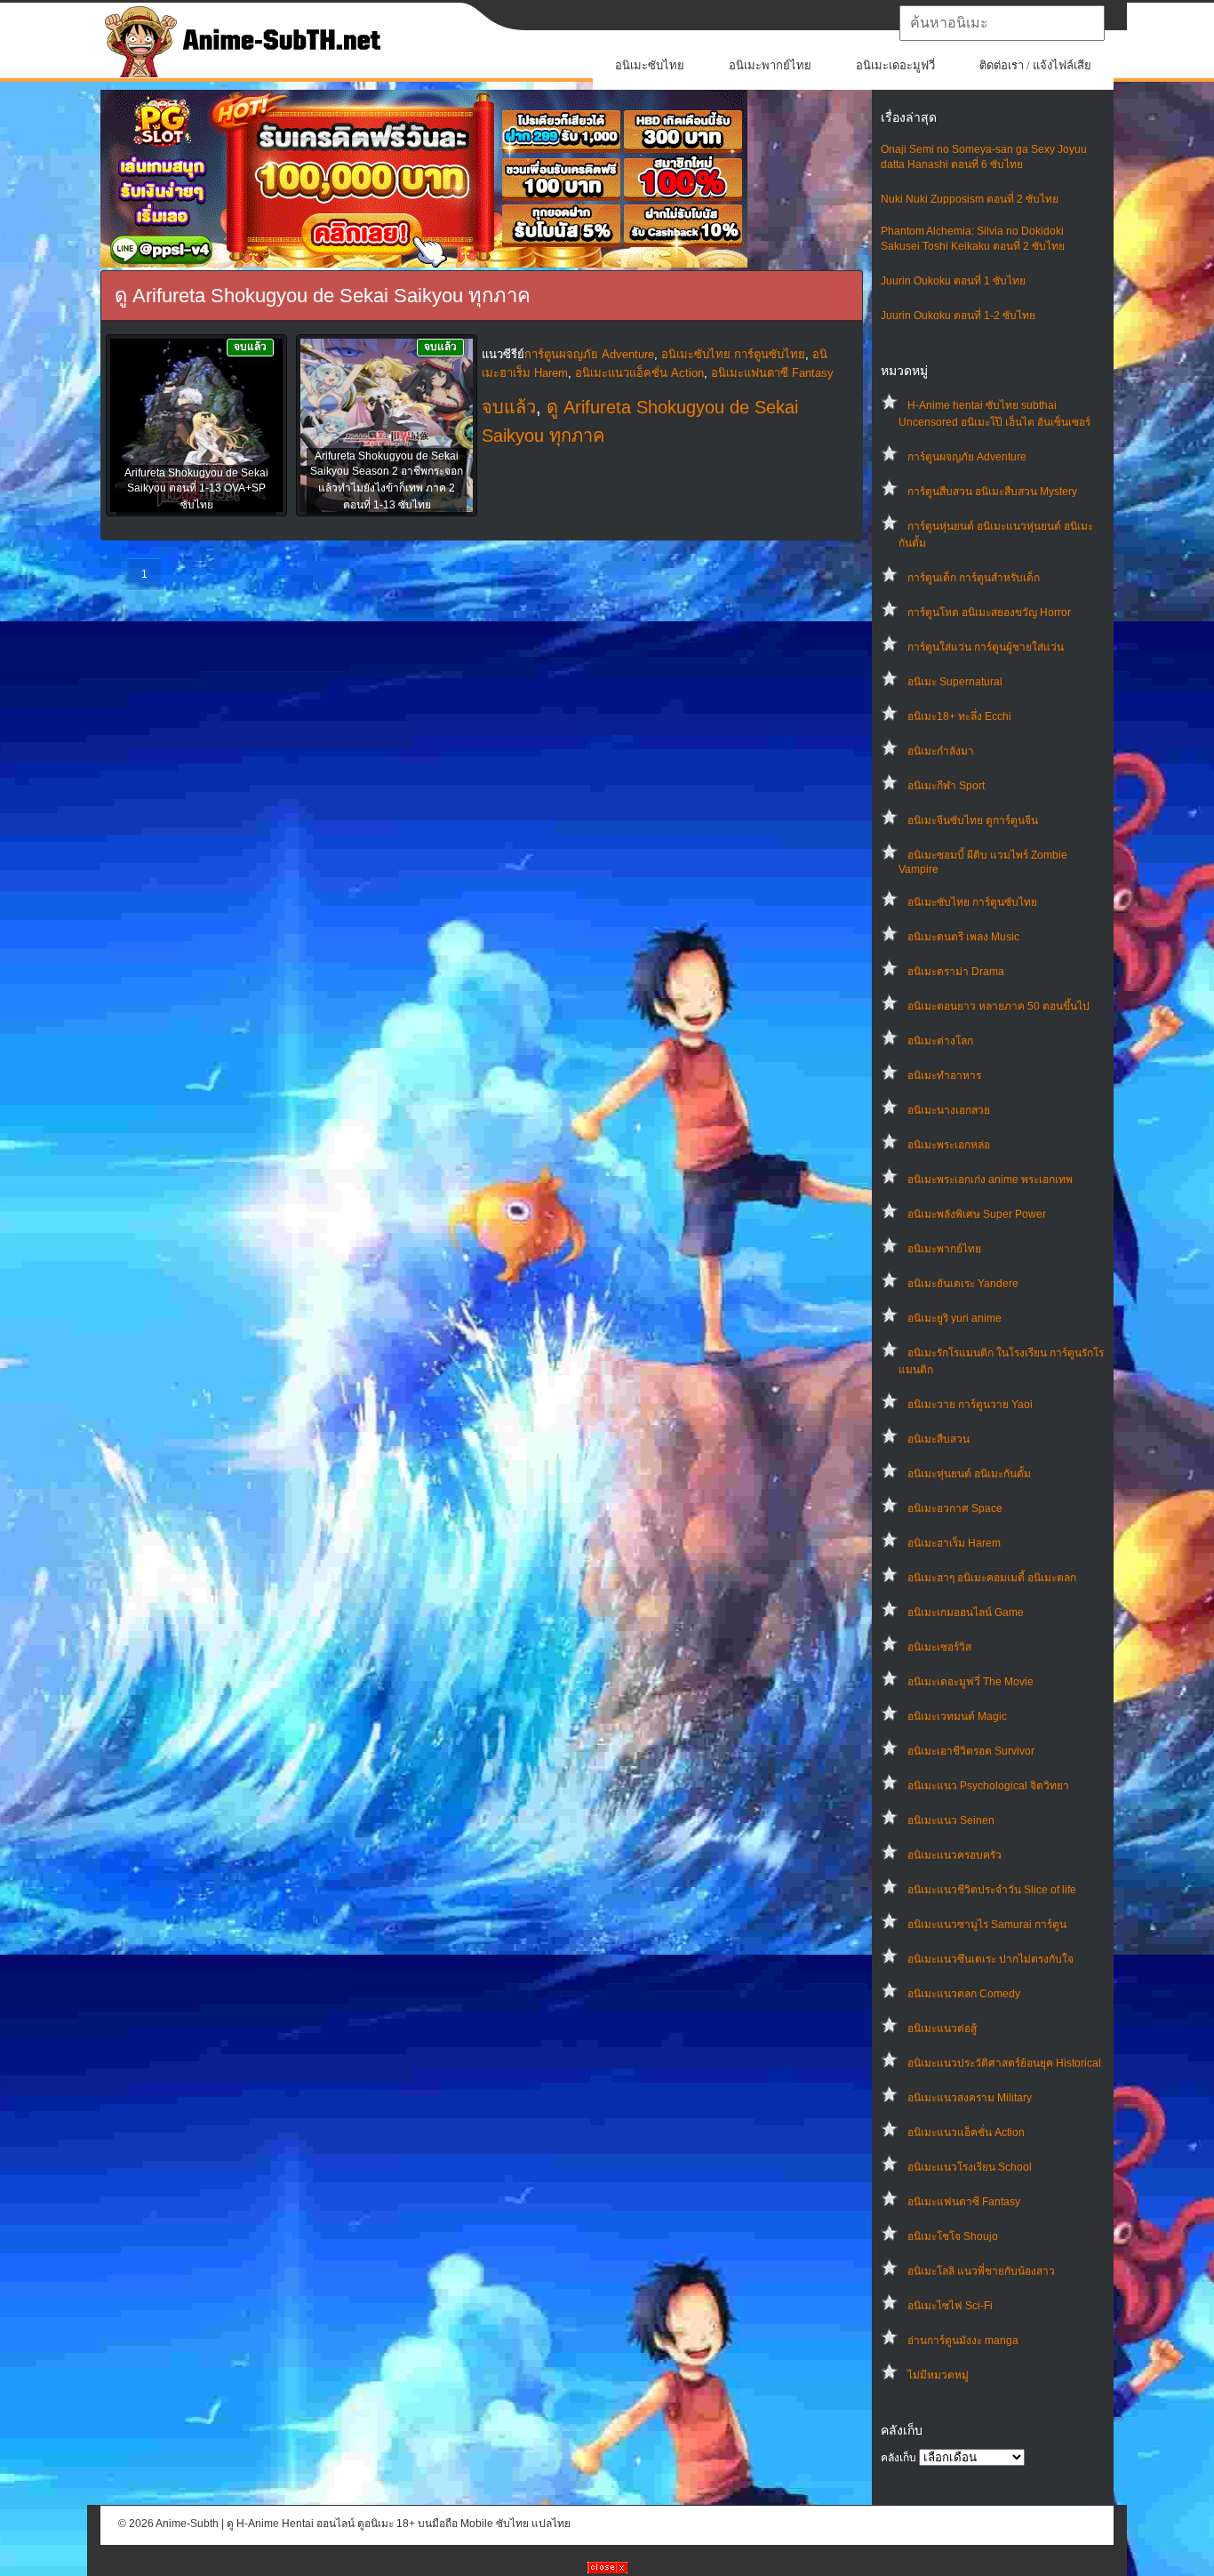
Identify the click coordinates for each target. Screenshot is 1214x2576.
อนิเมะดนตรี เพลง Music (963, 937)
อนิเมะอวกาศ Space (955, 1508)
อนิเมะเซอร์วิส (939, 1647)
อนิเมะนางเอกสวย (949, 1110)
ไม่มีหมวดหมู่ (938, 2375)
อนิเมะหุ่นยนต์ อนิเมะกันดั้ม (969, 1474)
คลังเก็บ (899, 2458)
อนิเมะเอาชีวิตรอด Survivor (971, 1751)
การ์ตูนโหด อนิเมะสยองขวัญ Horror (989, 612)
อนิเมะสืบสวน (938, 1439)
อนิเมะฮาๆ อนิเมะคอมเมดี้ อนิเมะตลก (992, 1578)
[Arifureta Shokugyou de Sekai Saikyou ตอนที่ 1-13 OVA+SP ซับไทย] (196, 427)
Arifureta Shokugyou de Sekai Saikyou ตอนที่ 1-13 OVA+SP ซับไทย (196, 489)
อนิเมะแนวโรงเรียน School (970, 2167)
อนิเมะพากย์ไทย (770, 65)
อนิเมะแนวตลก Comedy (964, 1994)
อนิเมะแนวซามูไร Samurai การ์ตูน (987, 1924)
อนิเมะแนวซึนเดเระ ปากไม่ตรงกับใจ (990, 1959)
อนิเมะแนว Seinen (951, 1820)
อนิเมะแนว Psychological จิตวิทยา (988, 1786)
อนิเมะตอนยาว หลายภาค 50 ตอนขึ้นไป (998, 1006)
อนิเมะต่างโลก (940, 1041)
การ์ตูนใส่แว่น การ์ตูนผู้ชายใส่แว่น (986, 647)
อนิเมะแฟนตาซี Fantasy (964, 2202)
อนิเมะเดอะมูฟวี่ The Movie (970, 1682)
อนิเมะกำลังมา (941, 751)
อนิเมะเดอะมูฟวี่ (895, 65)
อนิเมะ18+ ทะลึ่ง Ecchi (959, 716)
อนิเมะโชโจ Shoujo (953, 2236)
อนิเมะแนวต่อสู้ (942, 2028)
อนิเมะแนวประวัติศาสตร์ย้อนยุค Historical (1004, 2063)
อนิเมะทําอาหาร (944, 1076)
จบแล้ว (509, 407)
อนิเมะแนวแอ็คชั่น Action (966, 2132)
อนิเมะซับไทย (650, 65)
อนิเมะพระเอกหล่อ (949, 1145)
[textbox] (1002, 23)
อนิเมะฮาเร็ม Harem (954, 1543)
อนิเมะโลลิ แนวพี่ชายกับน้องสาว (981, 2271)
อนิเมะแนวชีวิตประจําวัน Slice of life (992, 1890)
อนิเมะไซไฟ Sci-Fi (950, 2306)
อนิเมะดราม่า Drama (956, 972)
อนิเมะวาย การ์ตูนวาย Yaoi (970, 1404)
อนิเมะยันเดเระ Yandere (963, 1284)
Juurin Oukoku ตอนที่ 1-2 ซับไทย (958, 316)
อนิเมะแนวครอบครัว (954, 1855)
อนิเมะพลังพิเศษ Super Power (977, 1214)
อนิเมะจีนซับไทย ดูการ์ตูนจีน (973, 820)
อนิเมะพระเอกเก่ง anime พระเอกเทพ (990, 1180)
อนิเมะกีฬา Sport (946, 786)
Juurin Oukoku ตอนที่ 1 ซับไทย (953, 281)
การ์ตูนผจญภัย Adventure (967, 457)
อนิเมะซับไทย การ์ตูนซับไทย (972, 902)
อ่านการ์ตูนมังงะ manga (963, 2340)
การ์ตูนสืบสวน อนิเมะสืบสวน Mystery (992, 492)
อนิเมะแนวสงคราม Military (970, 2098)
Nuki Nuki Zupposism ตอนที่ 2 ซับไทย (970, 199)
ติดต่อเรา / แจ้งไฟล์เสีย (1035, 65)
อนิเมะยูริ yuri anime (954, 1318)
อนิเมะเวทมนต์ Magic (957, 1716)
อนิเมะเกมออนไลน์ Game (966, 1612)
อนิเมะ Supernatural (955, 682)
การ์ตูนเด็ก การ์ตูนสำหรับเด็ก (974, 578)
